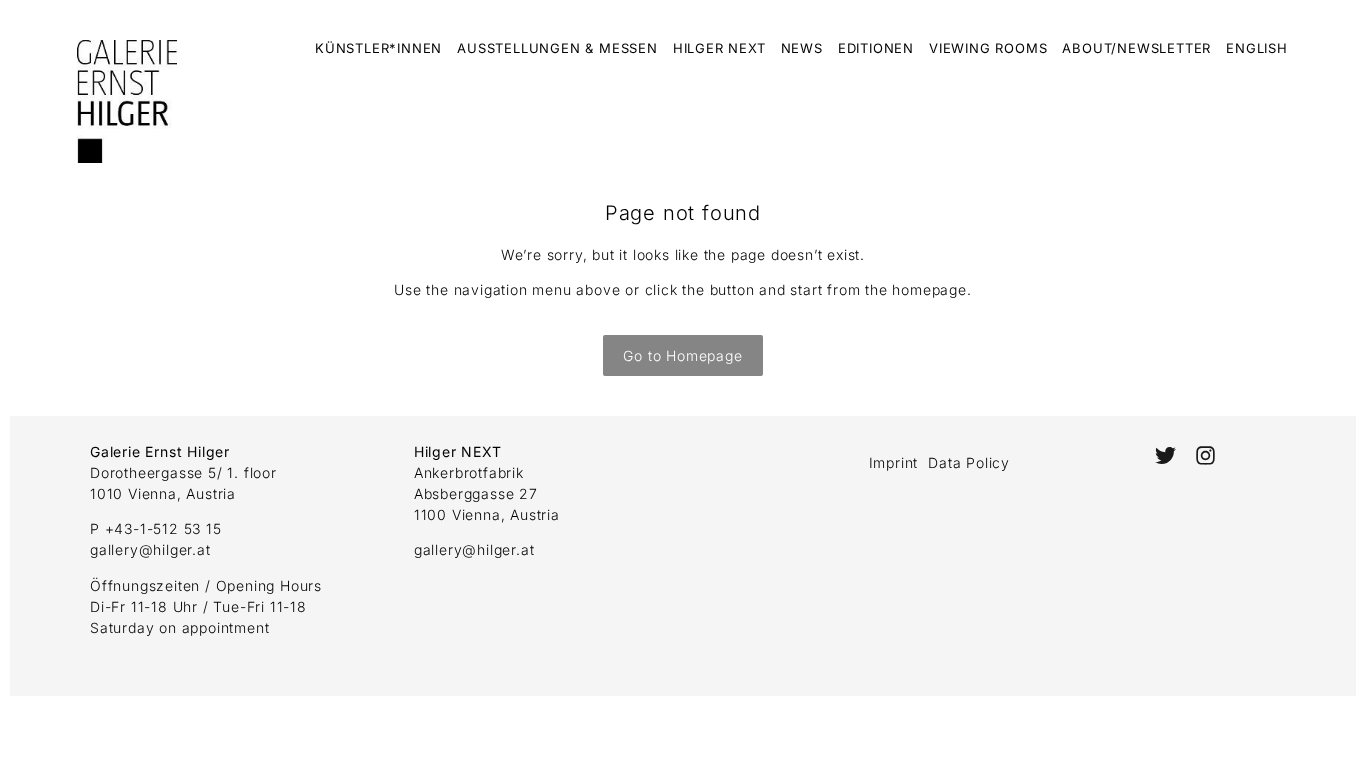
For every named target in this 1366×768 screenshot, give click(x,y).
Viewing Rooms (988, 48)
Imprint (894, 462)
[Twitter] (1164, 455)
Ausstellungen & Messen (557, 48)
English (1257, 48)
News (802, 48)
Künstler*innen (378, 48)
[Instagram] (1205, 455)
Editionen (876, 48)
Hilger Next (719, 48)
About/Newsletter (1136, 48)
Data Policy (969, 462)
